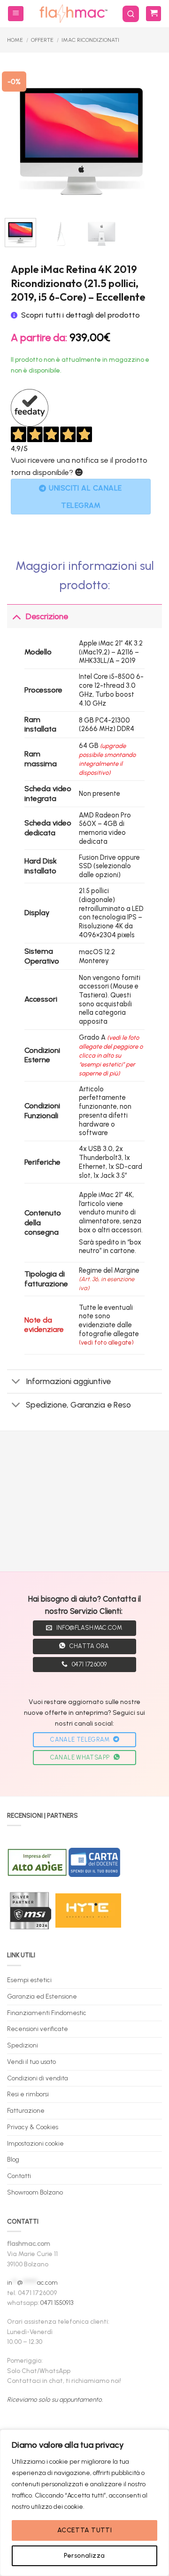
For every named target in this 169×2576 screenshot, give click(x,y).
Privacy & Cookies (33, 2127)
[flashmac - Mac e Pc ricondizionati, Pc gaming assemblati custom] (73, 14)
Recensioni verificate (38, 2029)
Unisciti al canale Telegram (85, 497)
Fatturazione (26, 2110)
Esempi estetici (29, 1980)
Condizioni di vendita (38, 2078)
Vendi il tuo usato (31, 2062)
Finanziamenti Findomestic (47, 2013)
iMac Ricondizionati (90, 40)
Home (15, 40)
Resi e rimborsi (28, 2094)
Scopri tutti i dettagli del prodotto (81, 315)
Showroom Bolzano (35, 2192)
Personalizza (84, 2556)
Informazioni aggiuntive (68, 1381)
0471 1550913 (57, 2303)
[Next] (143, 134)
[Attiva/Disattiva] (16, 616)
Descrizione (47, 616)
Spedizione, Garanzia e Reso (78, 1405)
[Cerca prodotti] (131, 14)
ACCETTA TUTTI (84, 2530)
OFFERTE (42, 40)
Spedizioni (23, 2045)
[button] (16, 14)
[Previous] (20, 134)
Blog (13, 2159)
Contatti (19, 2176)
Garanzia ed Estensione (42, 1996)
